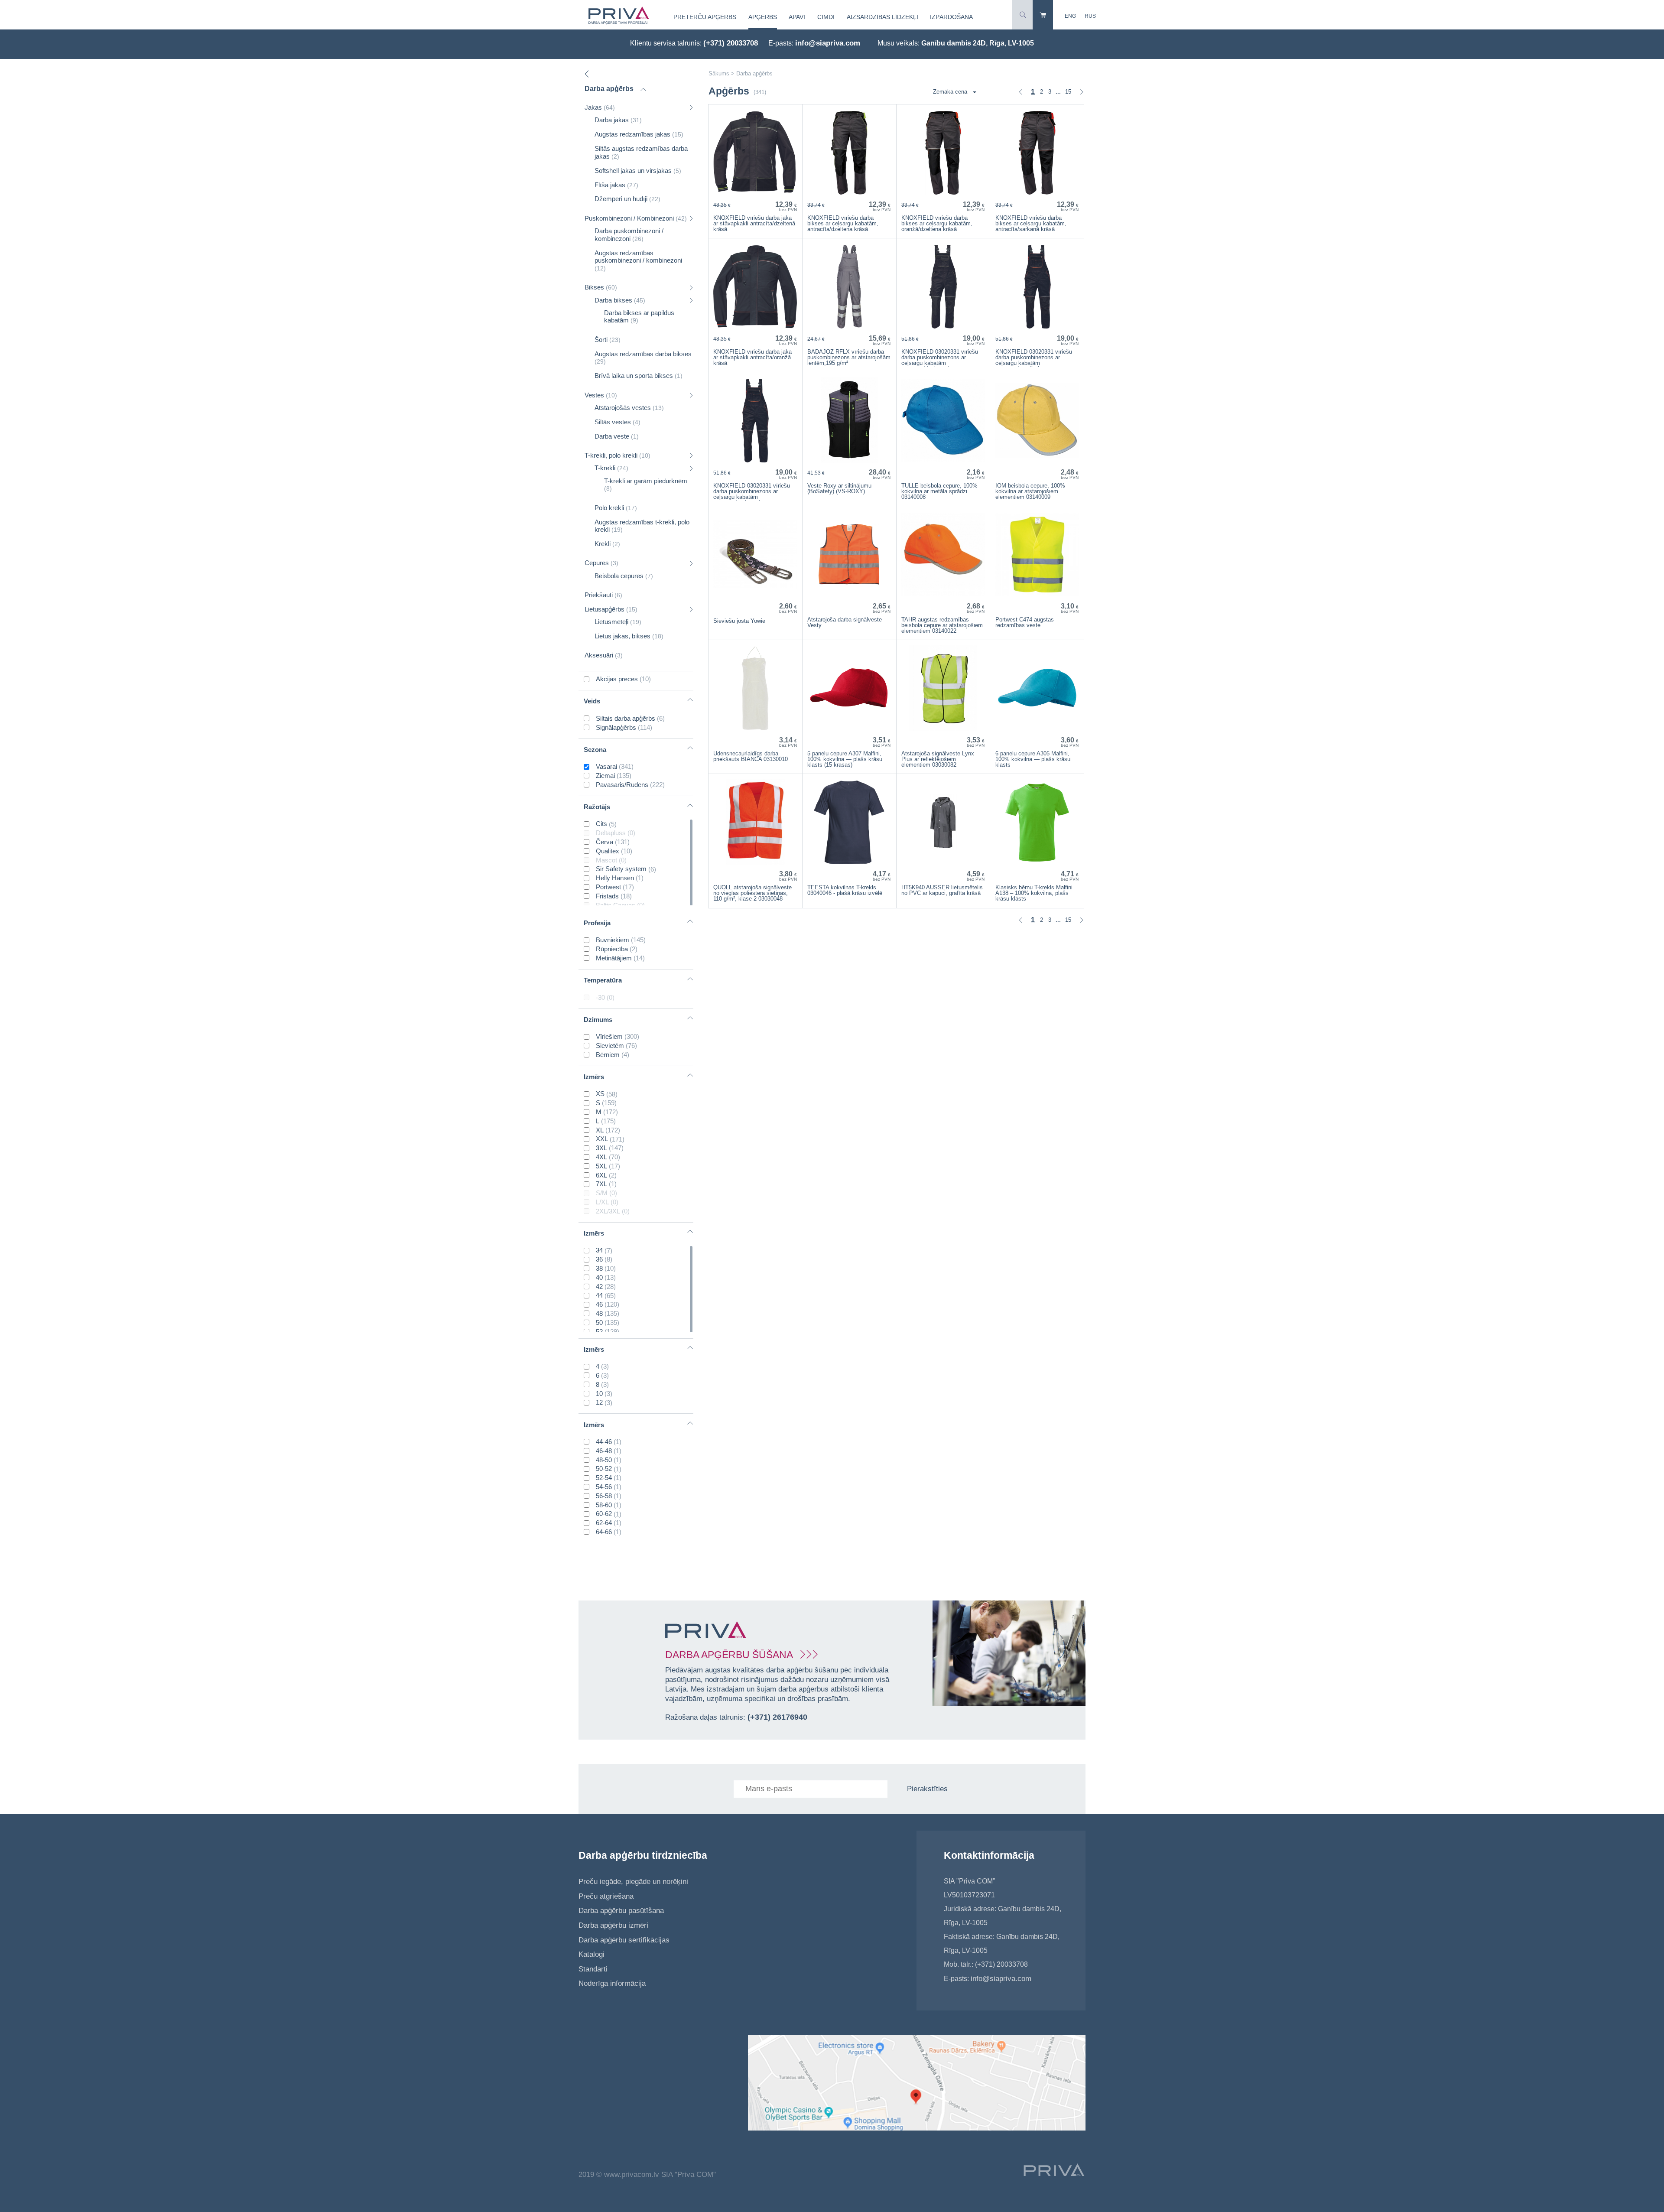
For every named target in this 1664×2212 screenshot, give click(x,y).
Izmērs (594, 1077)
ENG (1070, 16)
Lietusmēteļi (618, 622)
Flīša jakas (616, 185)
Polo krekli (616, 508)
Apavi (797, 17)
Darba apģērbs (609, 89)
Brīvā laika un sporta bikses (639, 376)
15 (1068, 92)
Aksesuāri (604, 655)
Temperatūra (603, 980)
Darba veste (617, 436)
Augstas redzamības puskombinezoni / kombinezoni (638, 260)
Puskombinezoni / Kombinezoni (636, 218)
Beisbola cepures (624, 576)
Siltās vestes (617, 422)
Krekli (607, 544)
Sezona (595, 750)
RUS (1090, 16)
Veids (592, 701)
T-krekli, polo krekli (617, 455)
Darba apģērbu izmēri (613, 1925)
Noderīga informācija (612, 1983)
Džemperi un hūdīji (627, 199)
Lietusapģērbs (611, 609)
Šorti (608, 340)
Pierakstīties (927, 1789)
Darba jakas (618, 120)
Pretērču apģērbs (705, 17)
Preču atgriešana (606, 1896)
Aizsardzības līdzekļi (882, 17)
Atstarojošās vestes (629, 408)
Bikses (601, 287)
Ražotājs (597, 807)
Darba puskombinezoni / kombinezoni (629, 235)
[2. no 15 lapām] (1082, 92)
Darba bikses (620, 300)
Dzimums (598, 1020)
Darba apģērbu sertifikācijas (624, 1940)
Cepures (601, 563)
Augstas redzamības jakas (639, 134)
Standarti (593, 1969)
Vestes (601, 395)
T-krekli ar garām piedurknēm (646, 485)
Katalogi (591, 1954)
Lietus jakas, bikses (629, 636)
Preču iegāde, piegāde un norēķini (633, 1882)
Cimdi (826, 17)
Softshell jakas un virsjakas (638, 171)
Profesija (597, 923)
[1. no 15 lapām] (1020, 92)
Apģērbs (763, 17)
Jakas (600, 107)
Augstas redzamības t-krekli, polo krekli (642, 526)
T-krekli (611, 468)
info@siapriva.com (828, 43)
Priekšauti (603, 595)
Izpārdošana (951, 17)
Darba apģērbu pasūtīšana (621, 1911)
